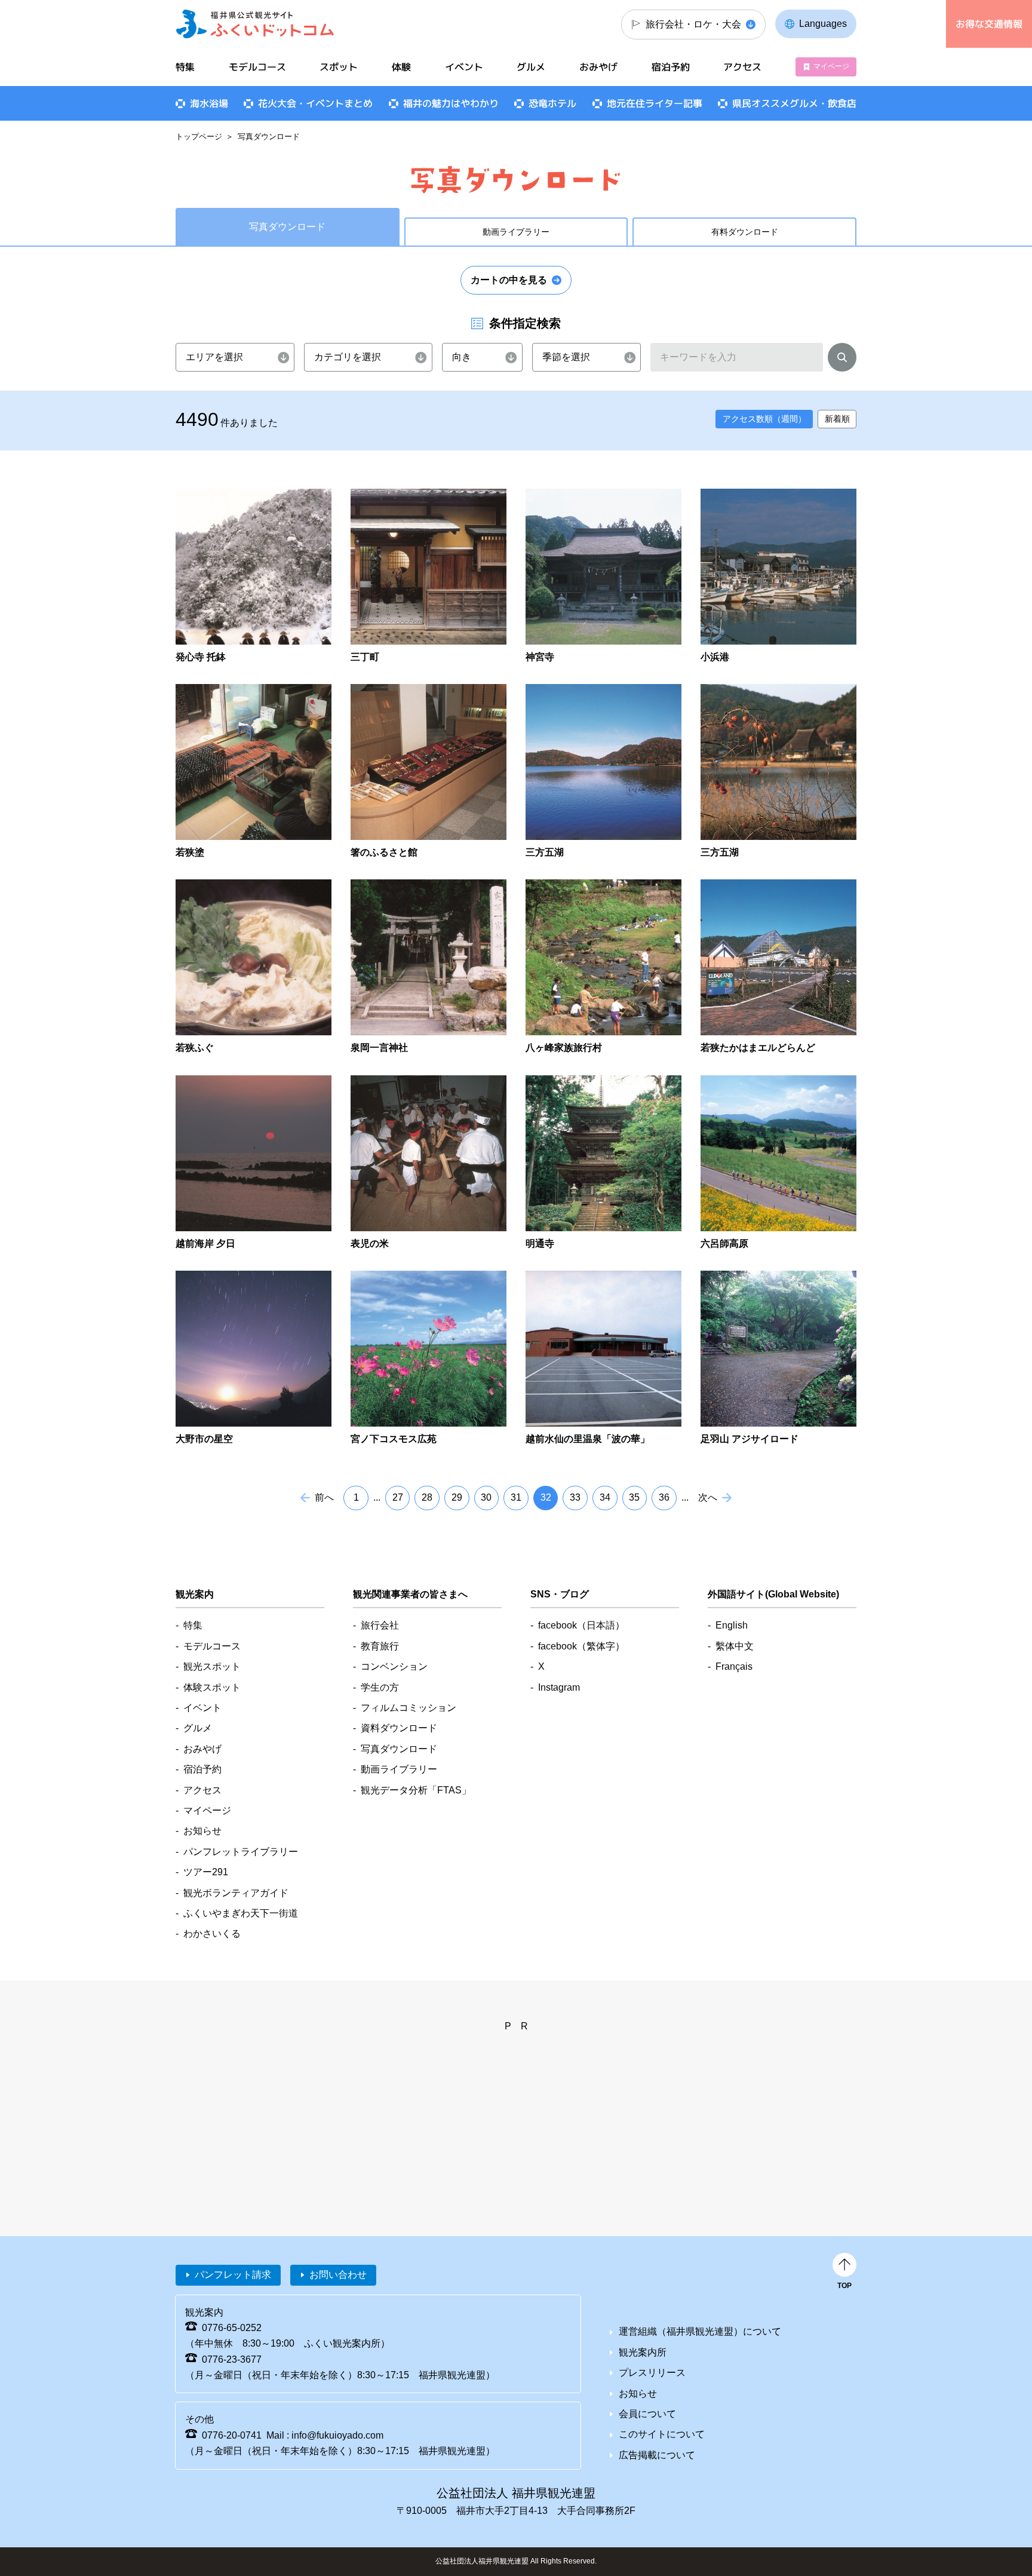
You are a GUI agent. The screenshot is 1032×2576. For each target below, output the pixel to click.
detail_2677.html (254, 967)
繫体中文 (735, 1646)
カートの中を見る (509, 280)
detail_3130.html (254, 1359)
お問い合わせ (338, 2275)
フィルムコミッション (408, 1708)
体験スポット (212, 1687)
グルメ (531, 67)
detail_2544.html (778, 577)
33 (575, 1497)
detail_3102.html (778, 1163)
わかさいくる (212, 1933)
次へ (708, 1497)
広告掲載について (657, 2455)
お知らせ (202, 1831)
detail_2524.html (603, 577)
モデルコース (257, 67)
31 (516, 1497)
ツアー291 (206, 1872)
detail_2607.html (603, 772)
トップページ (199, 137)
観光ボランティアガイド (236, 1893)
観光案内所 (643, 2352)
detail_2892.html (429, 1163)
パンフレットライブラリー (241, 1852)
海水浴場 (209, 103)
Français (734, 1666)
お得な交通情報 (989, 24)
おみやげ (598, 67)
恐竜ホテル (552, 103)
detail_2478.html (254, 577)
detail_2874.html (254, 1163)
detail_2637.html (778, 772)
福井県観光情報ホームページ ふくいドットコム (255, 24)
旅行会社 (380, 1625)
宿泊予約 (671, 67)
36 (664, 1497)
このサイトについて (662, 2434)
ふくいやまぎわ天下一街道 (241, 1913)
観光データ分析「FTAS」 (416, 1790)
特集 (185, 67)
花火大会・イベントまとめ (315, 103)
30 (486, 1497)
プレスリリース (652, 2373)
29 (457, 1497)
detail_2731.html (429, 967)
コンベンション (394, 1666)
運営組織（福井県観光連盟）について (700, 2331)
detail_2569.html (429, 772)
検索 (842, 360)
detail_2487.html (429, 577)
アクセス (742, 67)
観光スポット (212, 1666)
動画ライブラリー (516, 232)
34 (605, 1497)
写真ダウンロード (399, 1749)
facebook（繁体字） (581, 1646)
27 (398, 1497)
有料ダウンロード (745, 232)
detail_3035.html (603, 1163)
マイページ (831, 66)
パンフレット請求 (233, 2275)
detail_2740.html (603, 967)
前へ (324, 1497)
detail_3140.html (429, 1359)
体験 (401, 67)
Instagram (559, 1687)
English (732, 1625)
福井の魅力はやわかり (451, 103)
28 (427, 1497)
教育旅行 (380, 1646)
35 (634, 1497)
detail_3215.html (778, 1359)
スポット (339, 67)
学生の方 (380, 1687)
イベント (464, 67)
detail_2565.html (254, 772)
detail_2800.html (778, 967)
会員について (647, 2414)
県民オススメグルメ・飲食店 (794, 103)
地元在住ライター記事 (655, 103)
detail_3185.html (603, 1359)
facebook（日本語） (581, 1625)
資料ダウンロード (399, 1728)
